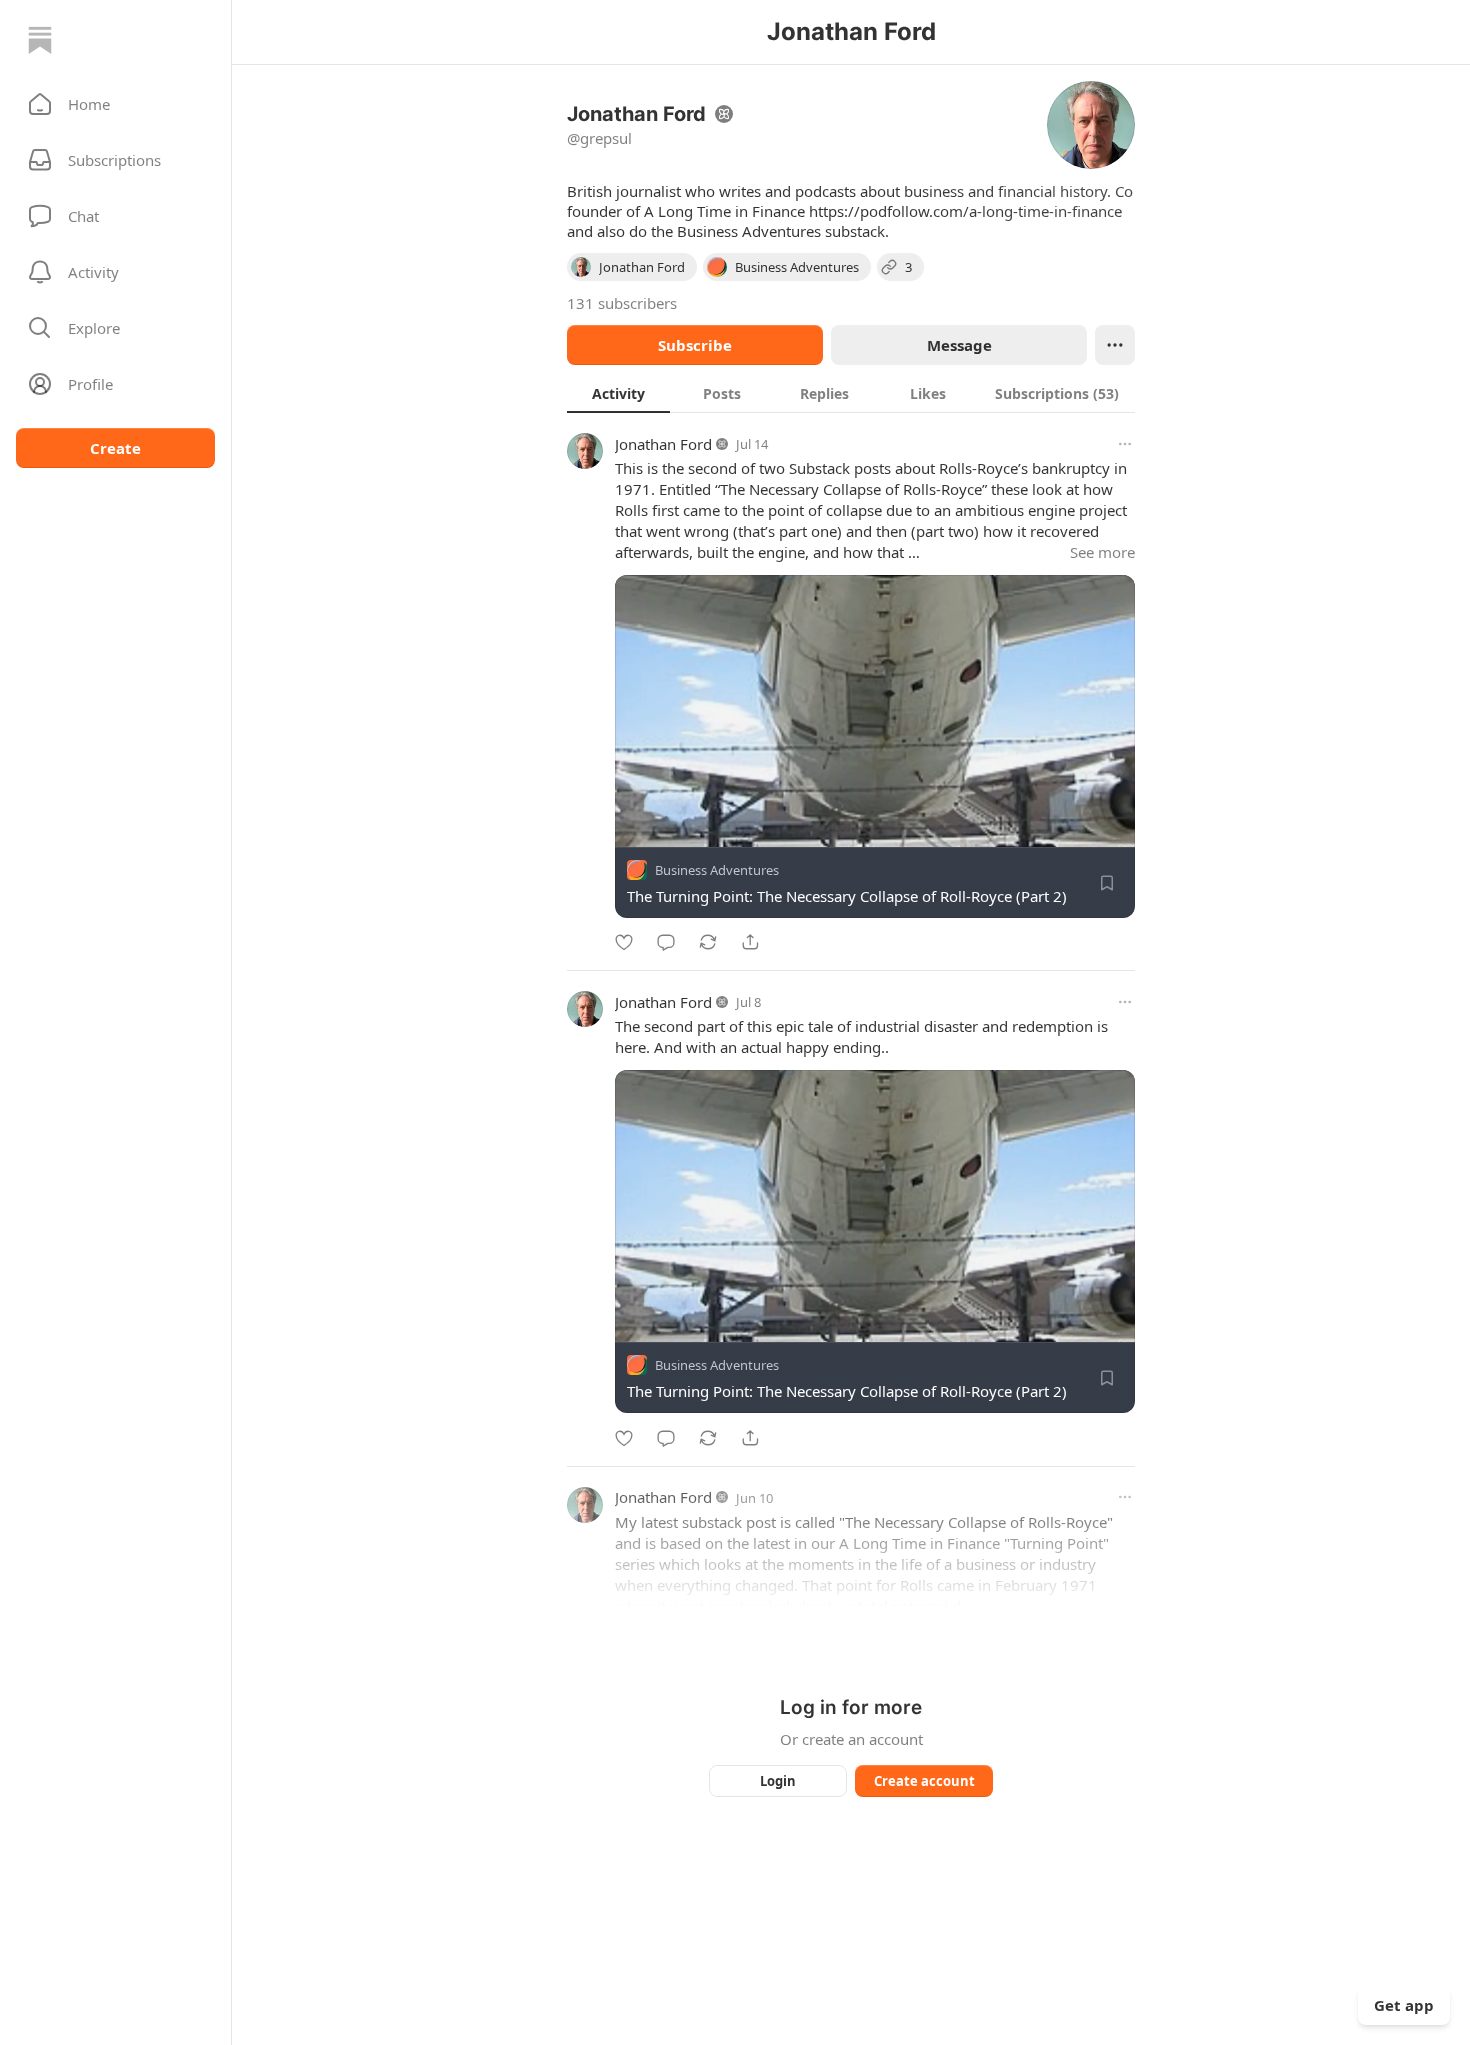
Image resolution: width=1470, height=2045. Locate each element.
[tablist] (851, 393)
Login (778, 1781)
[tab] (618, 393)
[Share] (750, 942)
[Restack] (708, 942)
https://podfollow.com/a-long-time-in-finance (965, 211)
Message (959, 345)
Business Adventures (717, 870)
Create (115, 448)
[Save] (1107, 883)
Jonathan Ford (663, 444)
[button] (115, 104)
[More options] (1125, 444)
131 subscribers (622, 303)
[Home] (40, 40)
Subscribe (695, 345)
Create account (924, 1781)
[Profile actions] (1115, 345)
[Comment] (666, 942)
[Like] (624, 942)
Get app (1404, 2005)
